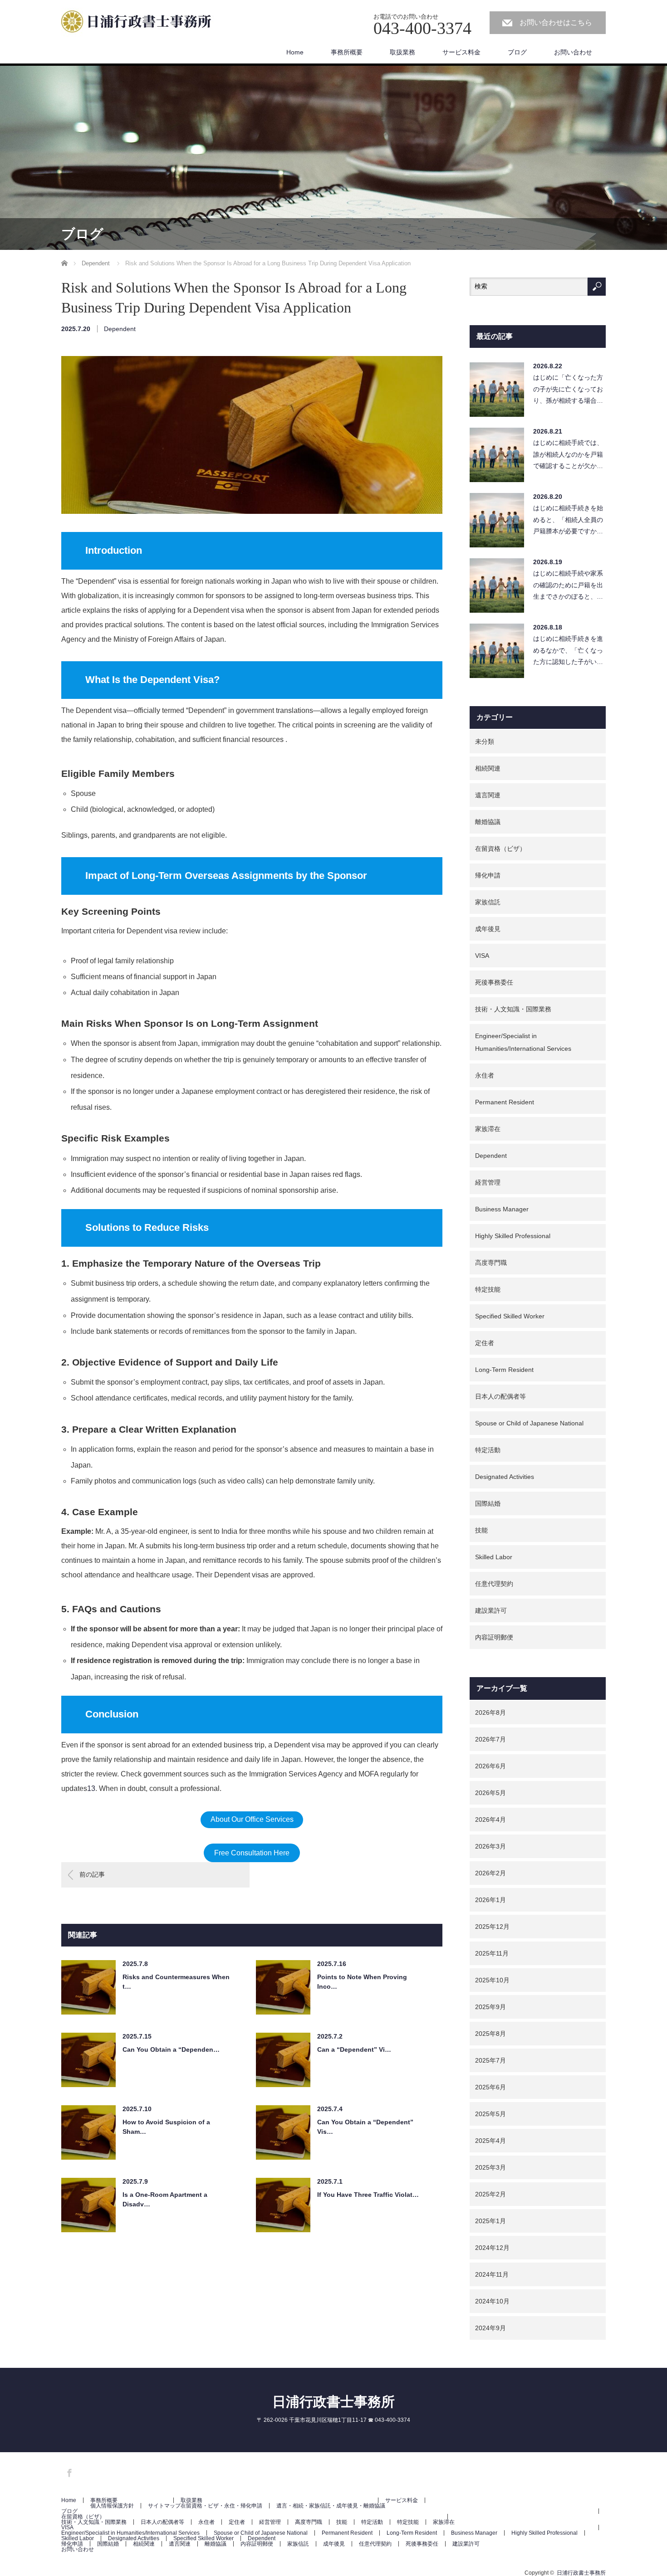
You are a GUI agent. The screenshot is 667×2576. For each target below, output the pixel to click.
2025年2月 (490, 2194)
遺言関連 (488, 795)
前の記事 (92, 1874)
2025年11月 (492, 1953)
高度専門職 (491, 1263)
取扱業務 (402, 52)
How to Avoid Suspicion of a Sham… (166, 2127)
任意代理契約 (494, 1584)
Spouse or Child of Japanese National (529, 1423)
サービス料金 (461, 52)
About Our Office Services (252, 1819)
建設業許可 (491, 1610)
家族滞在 (488, 1129)
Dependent (120, 329)
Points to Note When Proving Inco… (362, 1982)
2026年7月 (490, 1739)
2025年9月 (490, 2007)
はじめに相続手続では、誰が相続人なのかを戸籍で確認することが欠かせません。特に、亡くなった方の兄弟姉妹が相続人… (568, 456)
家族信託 (488, 902)
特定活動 (488, 1450)
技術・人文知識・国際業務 (513, 1009)
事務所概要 (347, 52)
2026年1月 (490, 1900)
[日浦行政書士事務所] (141, 23)
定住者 (485, 1343)
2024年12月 (492, 2248)
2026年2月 (490, 1873)
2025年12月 (492, 1927)
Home (295, 52)
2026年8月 (490, 1712)
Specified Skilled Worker (510, 1316)
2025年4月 (490, 2141)
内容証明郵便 (494, 1637)
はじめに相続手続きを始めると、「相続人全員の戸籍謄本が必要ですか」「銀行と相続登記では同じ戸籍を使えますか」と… (568, 522)
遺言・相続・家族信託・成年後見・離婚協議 (331, 2506)
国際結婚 (488, 1503)
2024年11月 (492, 2274)
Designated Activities (505, 1477)
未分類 (485, 742)
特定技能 (488, 1289)
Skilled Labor (494, 1557)
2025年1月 (490, 2221)
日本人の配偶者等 (500, 1396)
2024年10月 (492, 2301)
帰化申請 (488, 875)
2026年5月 (490, 1793)
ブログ (517, 52)
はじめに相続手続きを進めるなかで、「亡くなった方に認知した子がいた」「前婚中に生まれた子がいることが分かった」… (568, 652)
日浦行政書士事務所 (333, 2402)
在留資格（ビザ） (500, 849)
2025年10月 (492, 1980)
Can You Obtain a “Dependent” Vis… (365, 2127)
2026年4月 (490, 1820)
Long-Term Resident (504, 1370)
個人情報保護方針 (112, 2506)
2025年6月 (490, 2087)
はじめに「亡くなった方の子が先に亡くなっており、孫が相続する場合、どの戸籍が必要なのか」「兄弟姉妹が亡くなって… (568, 391)
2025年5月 (490, 2114)
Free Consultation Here (252, 1853)
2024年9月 (490, 2328)
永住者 (485, 1075)
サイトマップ (164, 2506)
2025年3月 (490, 2167)
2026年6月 (490, 1766)
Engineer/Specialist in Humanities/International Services (523, 1042)
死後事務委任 (494, 982)
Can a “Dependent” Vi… (354, 2049)
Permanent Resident (505, 1102)
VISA (482, 956)
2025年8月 (490, 2034)
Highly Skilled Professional (513, 1236)
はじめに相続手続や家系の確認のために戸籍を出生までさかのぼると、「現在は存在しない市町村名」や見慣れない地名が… (568, 587)
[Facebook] (68, 2471)
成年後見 (488, 929)
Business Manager (502, 1209)
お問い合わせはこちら (556, 22)
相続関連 (488, 768)
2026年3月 (490, 1846)
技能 (481, 1530)
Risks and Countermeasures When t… (176, 1982)
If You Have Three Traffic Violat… (368, 2195)
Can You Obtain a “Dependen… (171, 2049)
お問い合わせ (573, 52)
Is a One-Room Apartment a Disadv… (165, 2199)
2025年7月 (490, 2060)
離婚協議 (488, 822)
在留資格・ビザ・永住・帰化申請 (221, 2506)
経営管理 (488, 1182)
